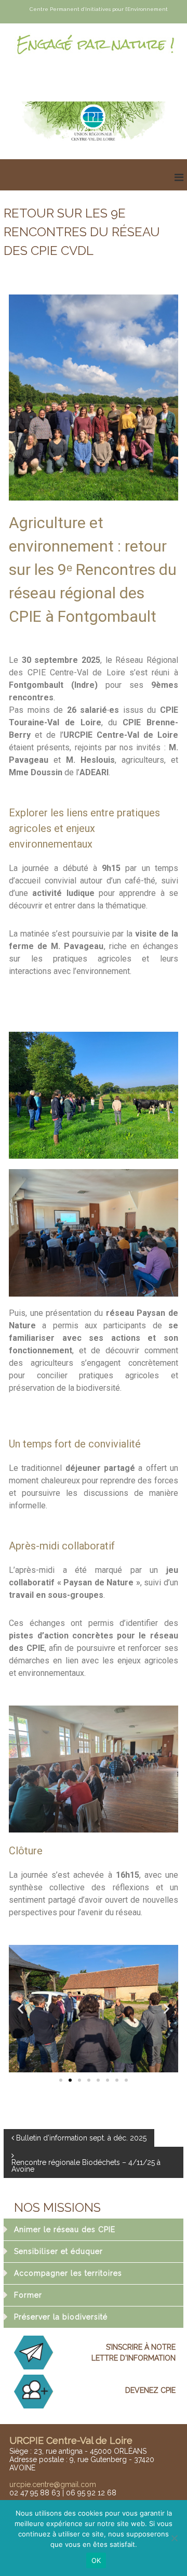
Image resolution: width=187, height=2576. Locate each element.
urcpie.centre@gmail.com (53, 2484)
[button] (21, 2009)
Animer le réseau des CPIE (65, 2229)
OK (96, 2560)
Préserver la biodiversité (61, 2317)
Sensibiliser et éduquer (58, 2251)
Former (28, 2295)
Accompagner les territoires (68, 2273)
